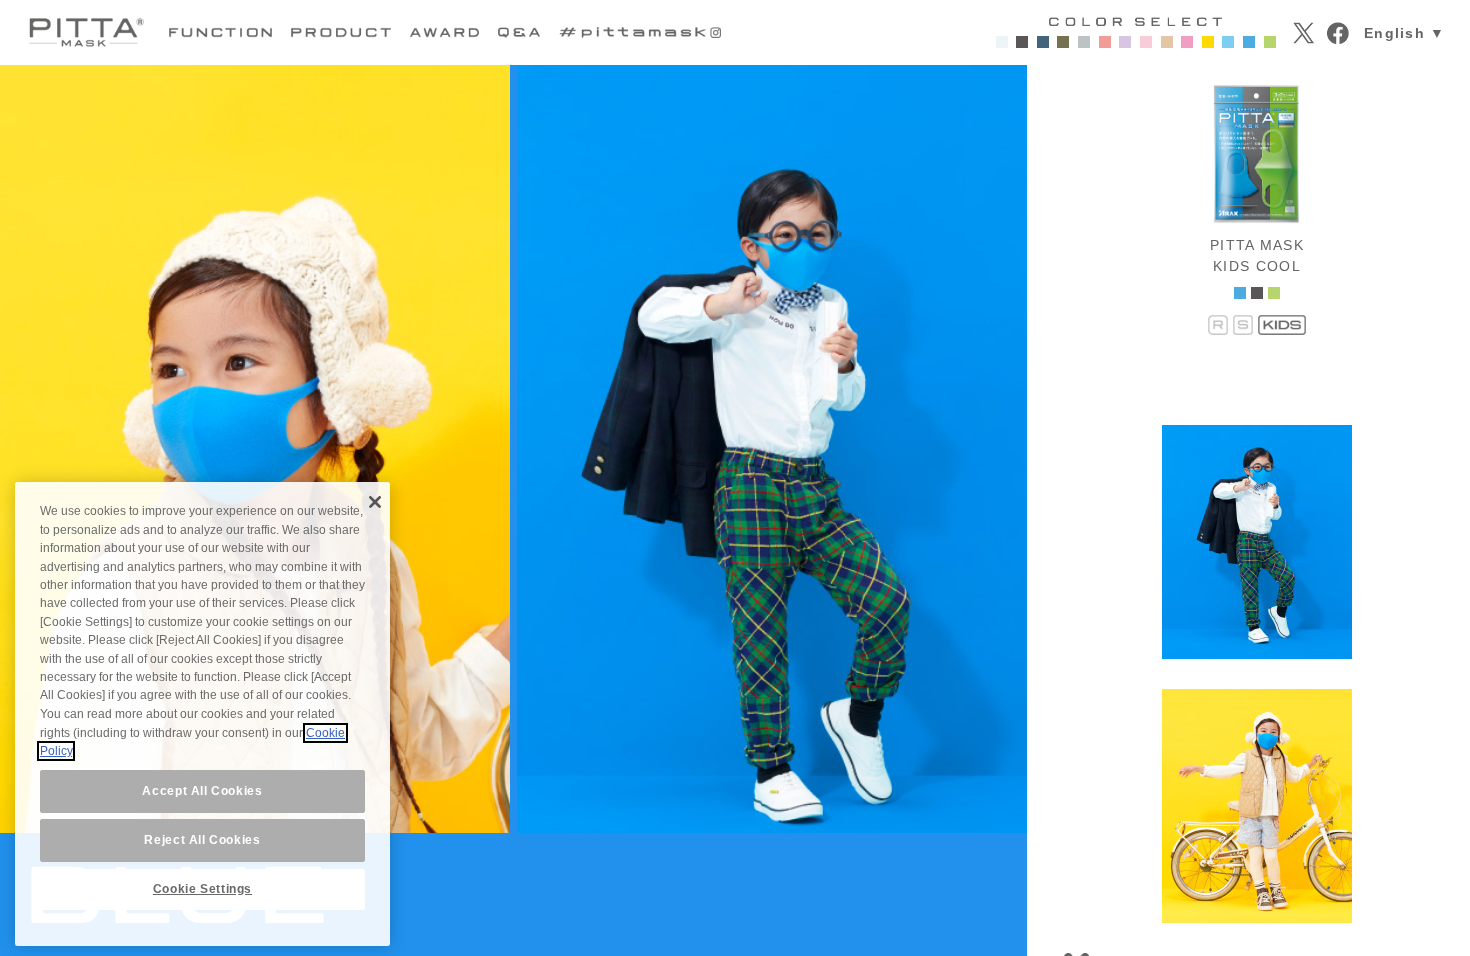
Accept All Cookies (202, 791)
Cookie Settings (202, 889)
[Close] (375, 502)
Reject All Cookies (202, 841)
